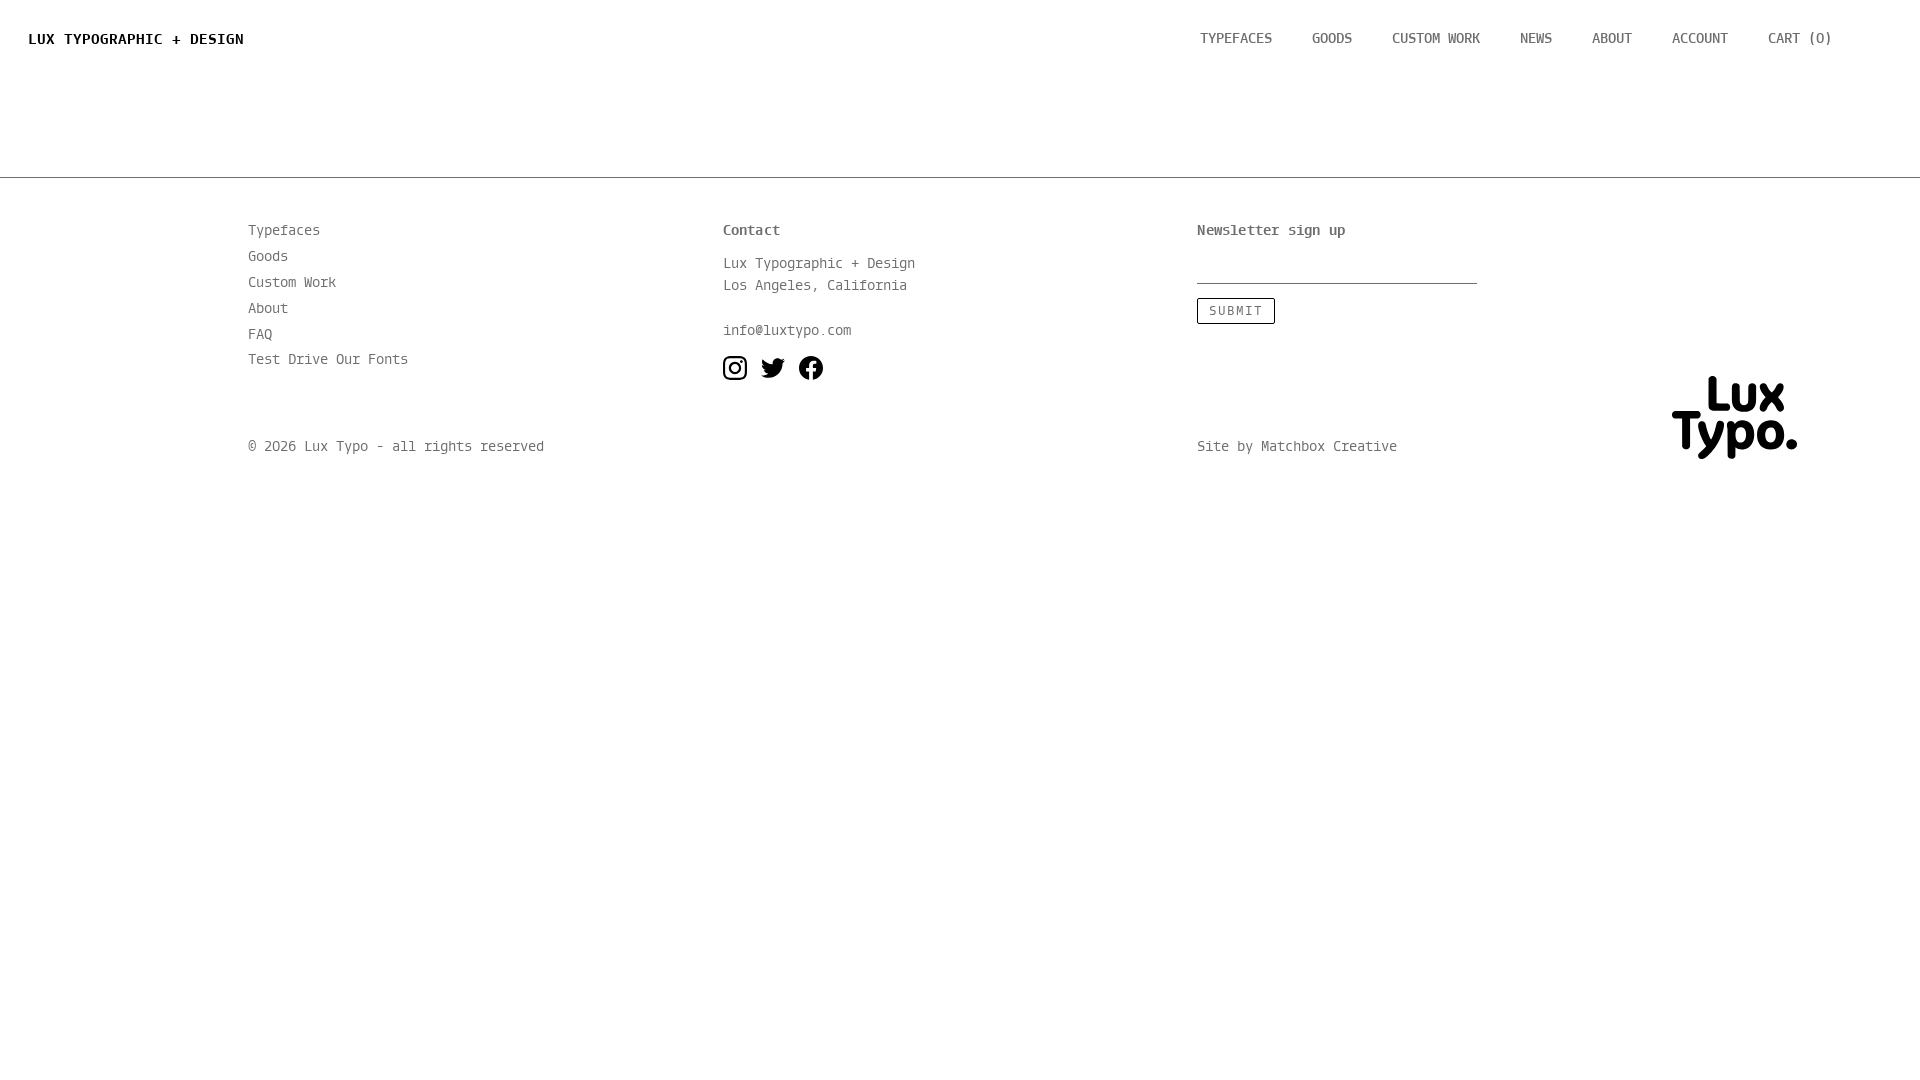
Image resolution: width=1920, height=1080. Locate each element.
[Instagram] (735, 369)
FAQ (260, 335)
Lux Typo (136, 40)
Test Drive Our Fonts (328, 361)
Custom (1436, 39)
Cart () (1800, 39)
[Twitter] (773, 369)
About (1612, 39)
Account (1700, 39)
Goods (1332, 39)
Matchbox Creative (1329, 448)
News (1536, 39)
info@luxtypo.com (787, 331)
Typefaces (1236, 39)
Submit (1236, 311)
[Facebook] (811, 369)
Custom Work (292, 283)
